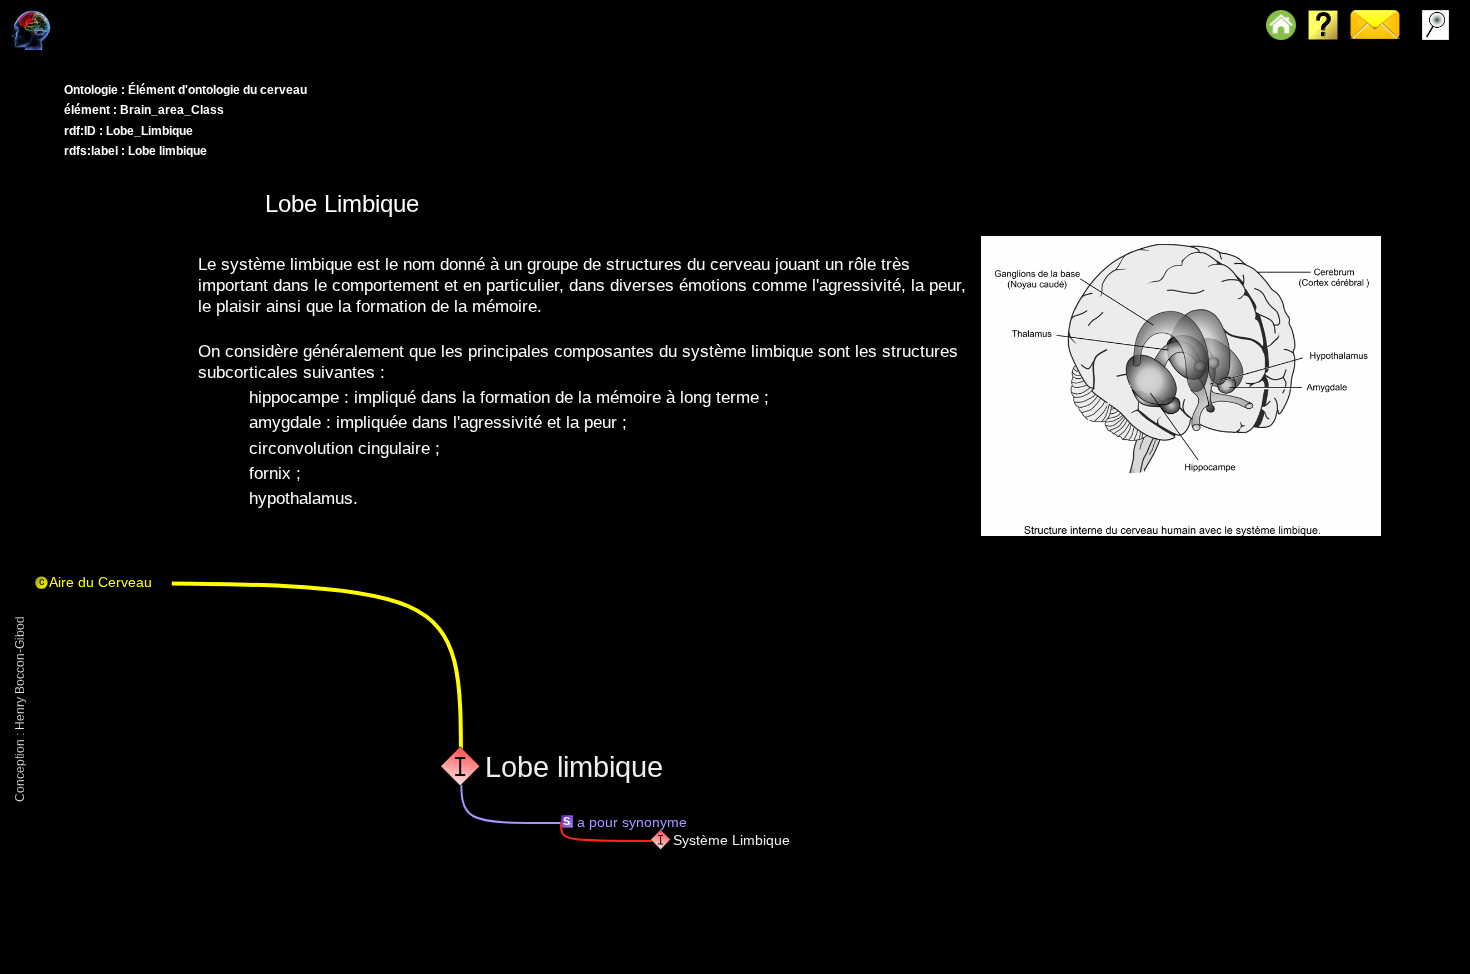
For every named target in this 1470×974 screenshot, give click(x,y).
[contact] (55, 15)
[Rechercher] (53, 15)
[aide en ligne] (57, 15)
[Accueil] (59, 15)
